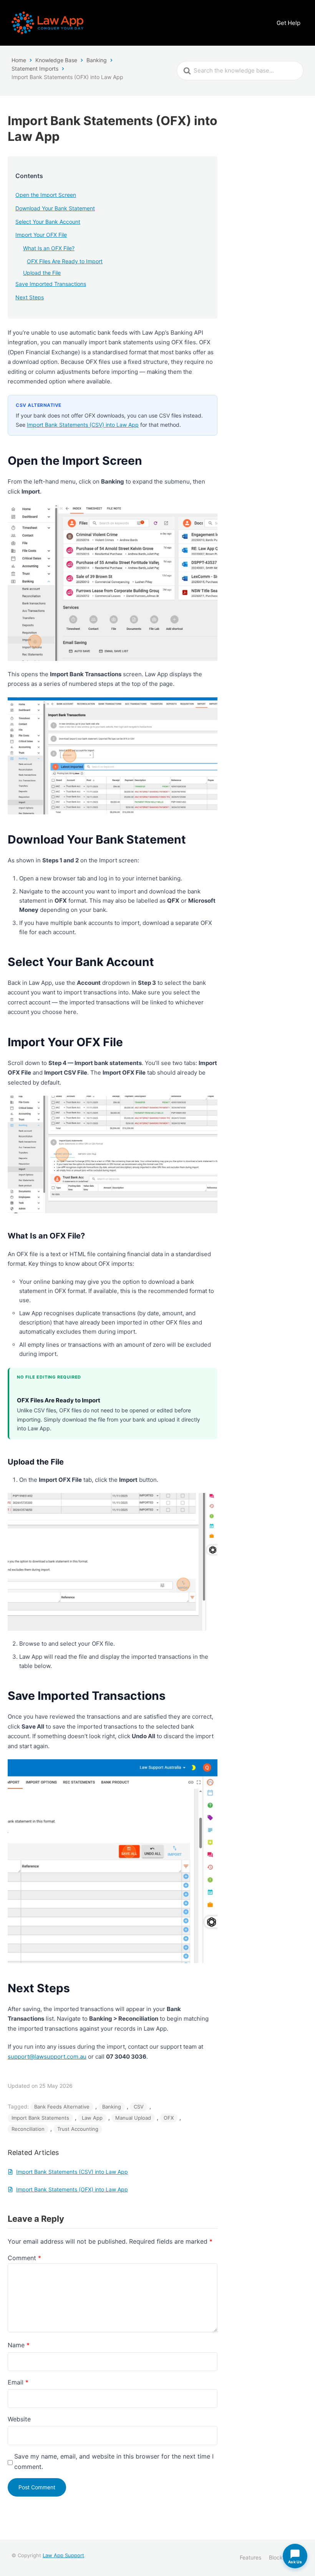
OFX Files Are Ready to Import (65, 261)
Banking (112, 2107)
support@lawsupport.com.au (47, 2057)
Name (19, 2345)
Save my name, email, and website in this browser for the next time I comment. (114, 2461)
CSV (139, 2107)
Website (19, 2419)
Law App (92, 2118)
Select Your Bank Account (48, 222)
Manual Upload (133, 2118)
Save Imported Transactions (51, 284)
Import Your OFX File (41, 235)
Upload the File (42, 273)
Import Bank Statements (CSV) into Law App (83, 425)
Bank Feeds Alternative (62, 2107)
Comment (24, 2258)
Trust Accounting (78, 2129)
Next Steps (30, 297)
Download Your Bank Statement (55, 208)
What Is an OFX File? (49, 248)
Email (18, 2382)
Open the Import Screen (46, 195)
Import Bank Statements (40, 2118)
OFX (169, 2118)
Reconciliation (28, 2129)
